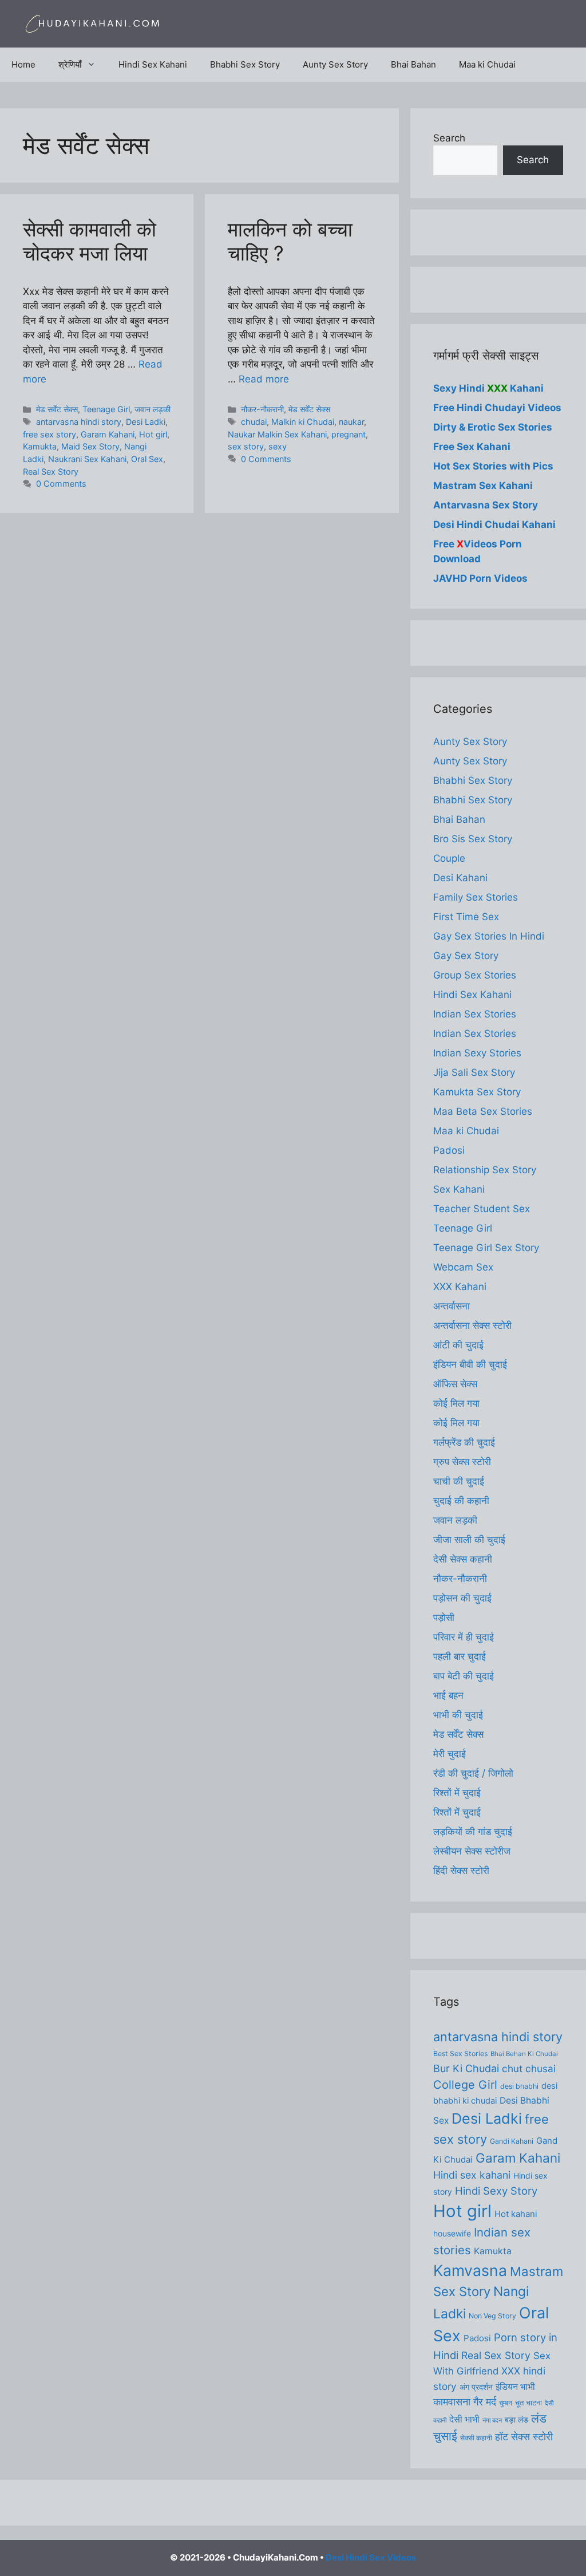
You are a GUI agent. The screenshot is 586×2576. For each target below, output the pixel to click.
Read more (264, 379)
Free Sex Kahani (472, 447)
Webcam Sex (463, 1267)
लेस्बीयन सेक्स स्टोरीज (472, 1851)
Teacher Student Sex (482, 1209)
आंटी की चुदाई (458, 1345)
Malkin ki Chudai (303, 422)
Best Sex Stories (460, 2054)
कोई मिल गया (456, 1403)
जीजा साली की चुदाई (469, 1540)
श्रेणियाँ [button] (70, 64)
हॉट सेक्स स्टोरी (524, 2437)
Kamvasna (470, 2270)
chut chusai (529, 2068)
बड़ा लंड (516, 2420)
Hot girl (153, 434)
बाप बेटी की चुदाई (464, 1676)
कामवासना (452, 2402)
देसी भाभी (464, 2419)
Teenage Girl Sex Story (486, 1248)
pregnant (349, 434)
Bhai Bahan (413, 64)
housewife (452, 2234)
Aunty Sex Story (335, 64)
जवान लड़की (153, 409)
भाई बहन (448, 1695)
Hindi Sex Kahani (153, 64)
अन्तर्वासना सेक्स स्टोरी (472, 1326)
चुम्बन (506, 2403)
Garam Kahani (108, 434)
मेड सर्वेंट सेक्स (57, 409)
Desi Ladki (146, 422)
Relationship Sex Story (485, 1170)
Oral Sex (147, 459)
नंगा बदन (492, 2421)
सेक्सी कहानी (476, 2438)
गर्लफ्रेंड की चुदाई (464, 1442)
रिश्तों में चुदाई (457, 1793)
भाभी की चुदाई (458, 1715)
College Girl (465, 2085)
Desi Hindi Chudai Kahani (494, 524)
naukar (351, 422)
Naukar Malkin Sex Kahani (277, 434)
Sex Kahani (459, 1189)
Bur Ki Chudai (466, 2068)
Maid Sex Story (90, 446)
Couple (449, 858)
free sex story (50, 434)
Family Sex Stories (476, 897)
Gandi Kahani (512, 2141)
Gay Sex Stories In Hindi (489, 936)
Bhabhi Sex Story (245, 64)
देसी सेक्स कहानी (463, 1559)
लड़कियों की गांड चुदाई (473, 1832)
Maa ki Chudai (487, 64)
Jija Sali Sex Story (474, 1072)
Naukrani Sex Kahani (87, 459)
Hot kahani (516, 2214)
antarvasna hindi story (79, 422)
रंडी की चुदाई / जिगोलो (473, 1773)
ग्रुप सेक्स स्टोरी (462, 1462)
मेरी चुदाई (450, 1754)
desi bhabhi (519, 2086)
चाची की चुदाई (459, 1481)
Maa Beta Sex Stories (483, 1111)
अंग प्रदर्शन (476, 2387)
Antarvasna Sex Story (486, 505)
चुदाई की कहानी (461, 1501)
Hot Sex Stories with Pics (493, 466)
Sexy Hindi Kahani (488, 388)
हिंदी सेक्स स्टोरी (461, 1871)
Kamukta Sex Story (477, 1092)
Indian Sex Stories (475, 1014)
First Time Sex (466, 917)
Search (449, 138)
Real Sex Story (51, 472)
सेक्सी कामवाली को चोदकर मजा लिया (90, 241)
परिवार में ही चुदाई (464, 1637)
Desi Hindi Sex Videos (371, 2557)
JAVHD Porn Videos (480, 578)
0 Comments (61, 484)
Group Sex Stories (475, 975)
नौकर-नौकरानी (262, 409)
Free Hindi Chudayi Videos (497, 408)
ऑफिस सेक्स (455, 1384)
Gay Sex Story (466, 956)
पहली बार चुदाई (460, 1656)
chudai (254, 422)
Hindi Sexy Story (496, 2191)
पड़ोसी (444, 1618)
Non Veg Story (492, 2316)
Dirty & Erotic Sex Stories (493, 427)
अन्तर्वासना (452, 1306)
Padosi (449, 1150)
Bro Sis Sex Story (473, 839)
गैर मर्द (485, 2401)
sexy (278, 446)
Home (23, 64)
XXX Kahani (460, 1287)
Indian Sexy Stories (477, 1053)
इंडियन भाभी (515, 2387)
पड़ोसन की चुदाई (462, 1598)
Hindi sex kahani (472, 2175)
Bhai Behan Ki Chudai (524, 2054)
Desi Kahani (460, 878)
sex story (246, 446)
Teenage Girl (106, 409)
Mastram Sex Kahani (483, 486)
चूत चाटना (528, 2403)
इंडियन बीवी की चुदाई (470, 1364)
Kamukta (40, 446)
